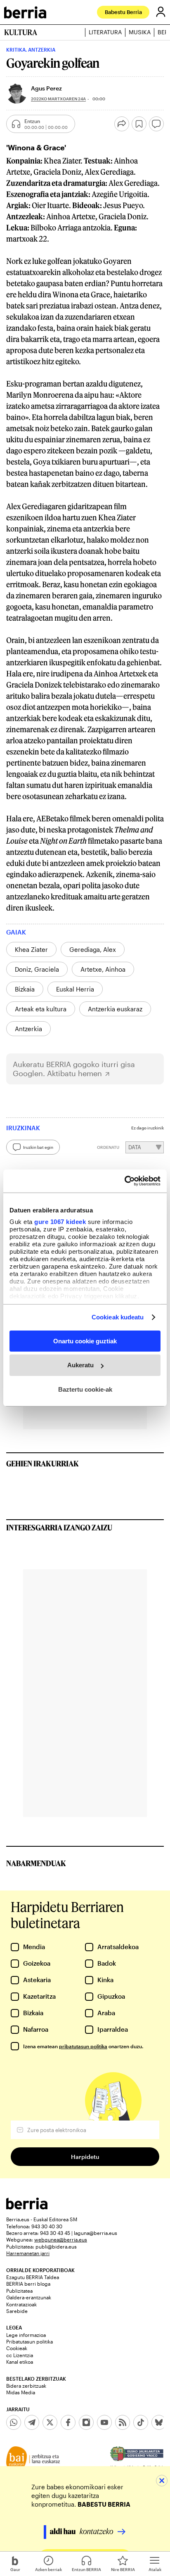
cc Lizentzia (20, 2355)
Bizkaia (25, 989)
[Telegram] (32, 2422)
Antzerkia (28, 1029)
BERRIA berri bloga (28, 2284)
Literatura (105, 32)
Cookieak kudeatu (118, 1317)
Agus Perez (46, 88)
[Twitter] (50, 2422)
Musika (140, 32)
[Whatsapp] (14, 2422)
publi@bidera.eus (56, 2246)
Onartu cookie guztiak (85, 1341)
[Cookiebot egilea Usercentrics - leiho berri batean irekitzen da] (124, 1181)
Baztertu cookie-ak (85, 1389)
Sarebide (17, 2311)
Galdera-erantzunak (29, 2297)
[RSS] (123, 2422)
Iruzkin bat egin (38, 1147)
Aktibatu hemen (74, 1073)
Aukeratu (80, 1365)
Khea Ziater (31, 949)
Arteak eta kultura (41, 1009)
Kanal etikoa (20, 2362)
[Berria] (27, 2207)
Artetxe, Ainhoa (103, 969)
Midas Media (21, 2392)
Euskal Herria (75, 989)
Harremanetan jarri (28, 2253)
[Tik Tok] (141, 2422)
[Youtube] (104, 2422)
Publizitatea (19, 2291)
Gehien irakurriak (42, 1464)
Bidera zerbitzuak (26, 2386)
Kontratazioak (21, 2304)
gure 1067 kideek (60, 1222)
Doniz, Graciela (37, 969)
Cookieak (17, 2348)
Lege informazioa (26, 2335)
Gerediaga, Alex (93, 949)
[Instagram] (86, 2422)
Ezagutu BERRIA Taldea (33, 2277)
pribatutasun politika (83, 2046)
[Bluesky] (159, 2422)
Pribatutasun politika (30, 2341)
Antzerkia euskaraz (115, 1009)
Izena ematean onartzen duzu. (83, 2046)
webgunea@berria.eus (61, 2239)
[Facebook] (68, 2422)
